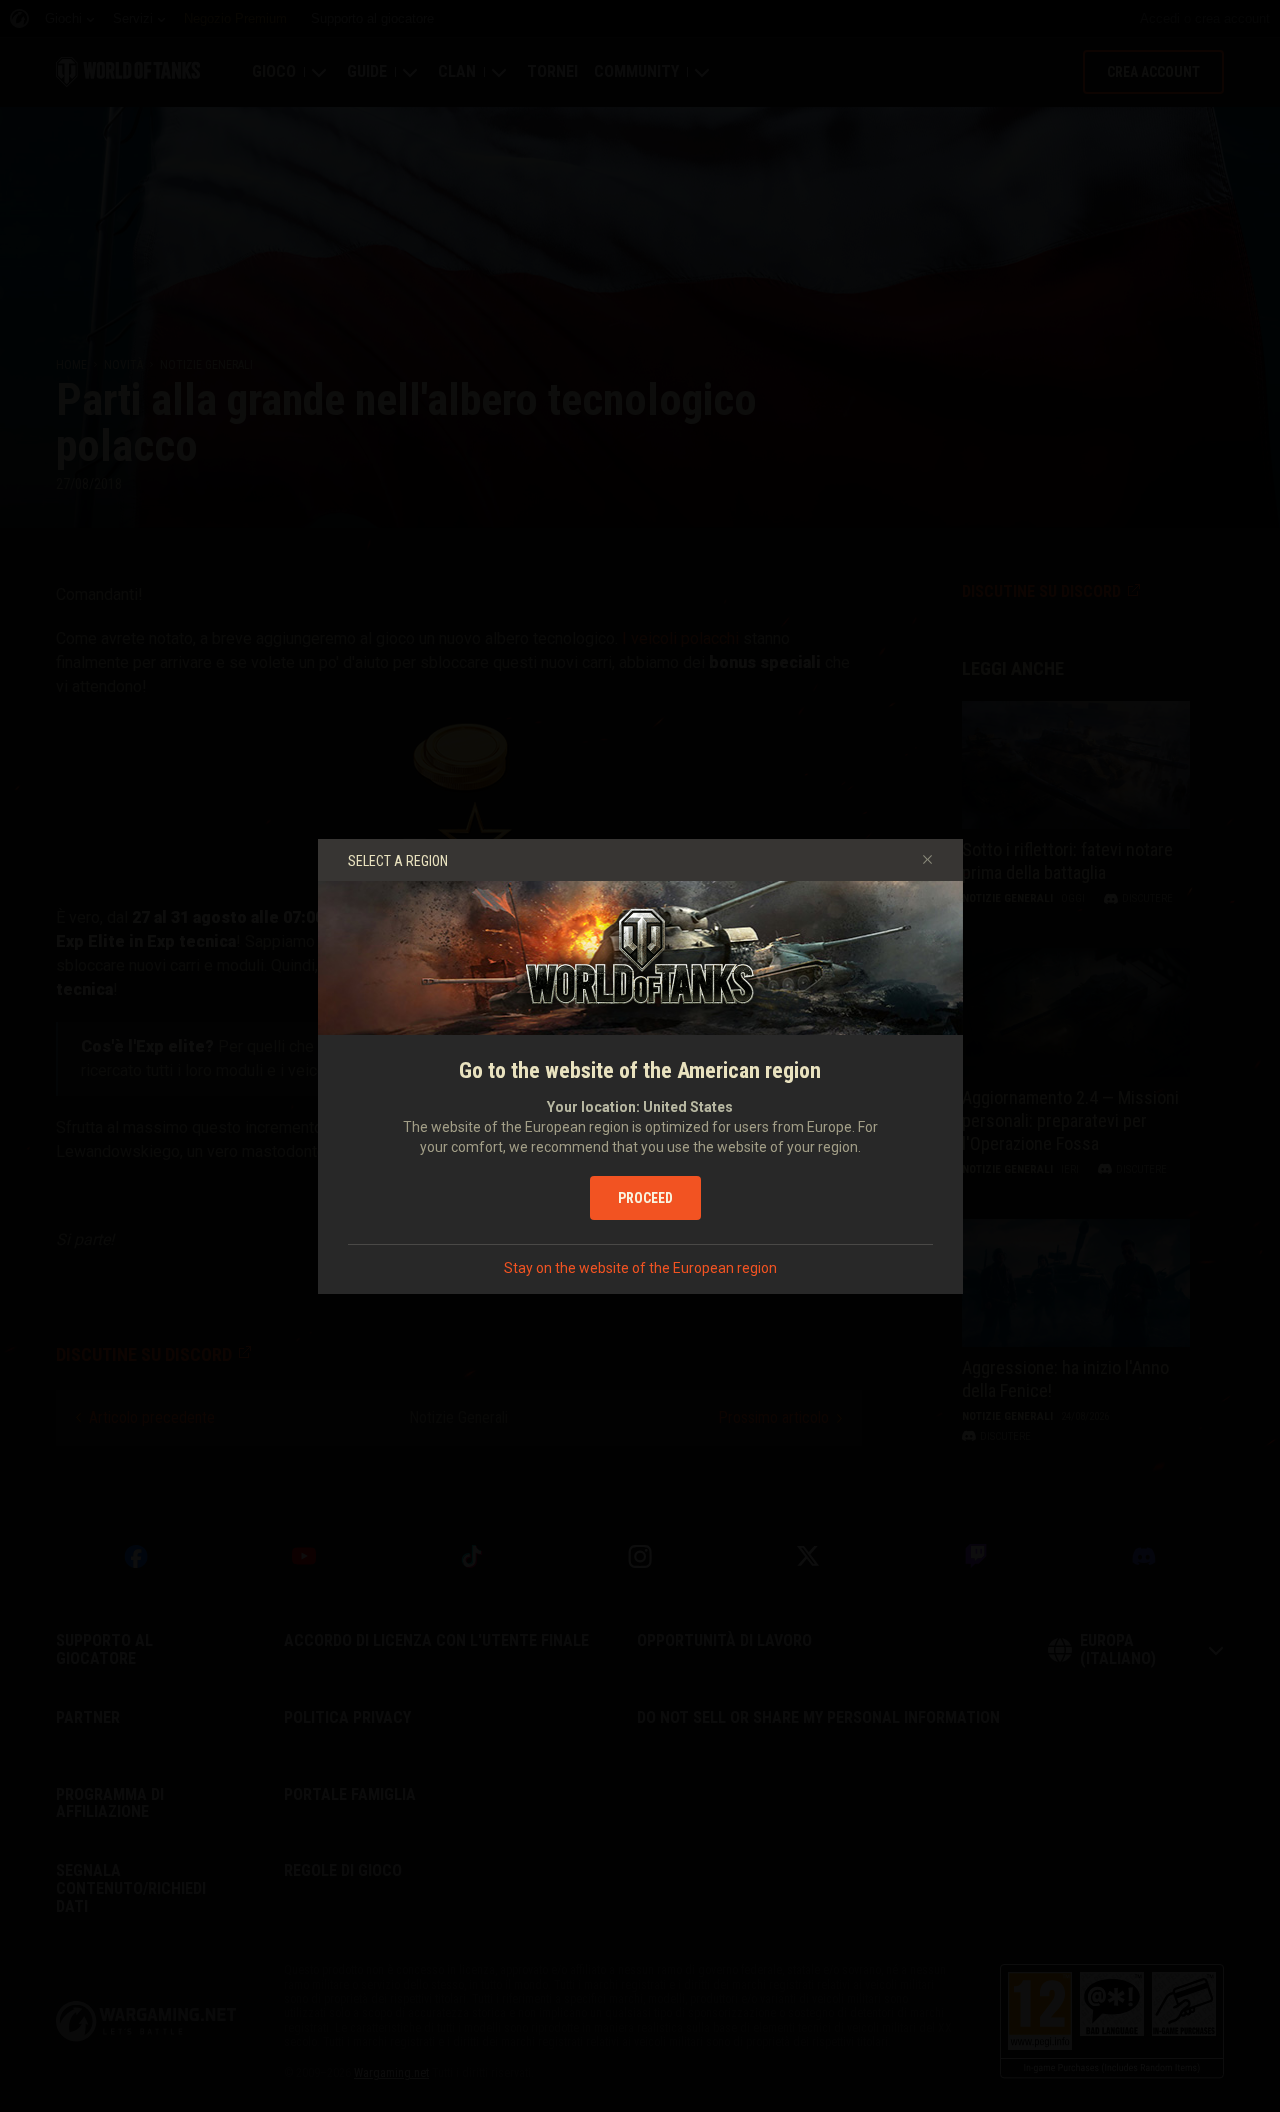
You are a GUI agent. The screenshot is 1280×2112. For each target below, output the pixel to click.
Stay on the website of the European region (640, 1268)
